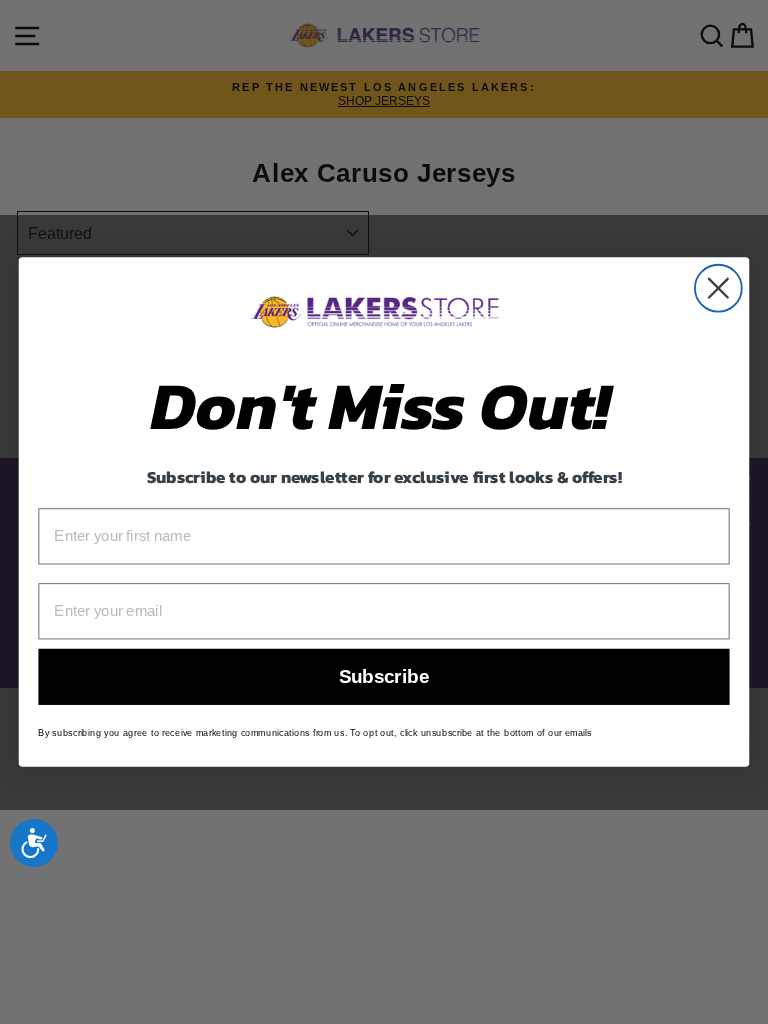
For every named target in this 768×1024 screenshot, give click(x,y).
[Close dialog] (718, 288)
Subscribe (384, 677)
